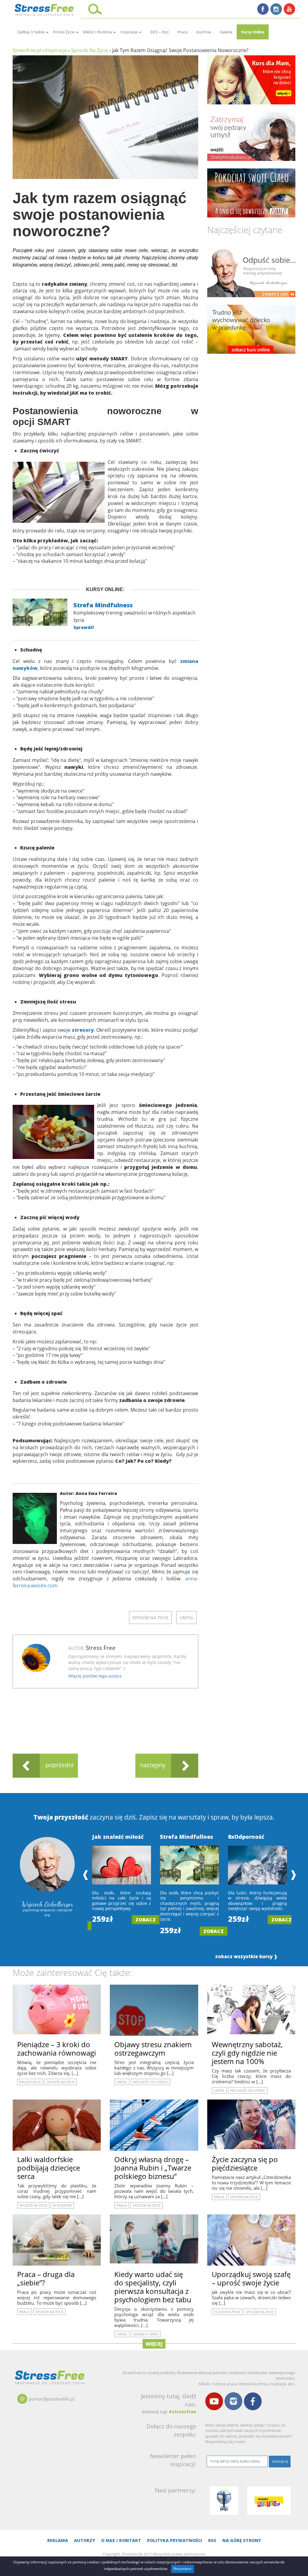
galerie (226, 32)
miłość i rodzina (98, 32)
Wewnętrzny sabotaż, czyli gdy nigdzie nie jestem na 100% (247, 2053)
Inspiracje (129, 32)
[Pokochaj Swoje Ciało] (251, 193)
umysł (186, 1618)
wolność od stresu (151, 2082)
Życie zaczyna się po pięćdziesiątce (245, 2163)
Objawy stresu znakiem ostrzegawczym (153, 2049)
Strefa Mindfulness (103, 605)
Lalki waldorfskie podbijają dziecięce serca (49, 2168)
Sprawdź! (84, 627)
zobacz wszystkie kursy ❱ (246, 1957)
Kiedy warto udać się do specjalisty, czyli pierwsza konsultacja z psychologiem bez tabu (153, 2287)
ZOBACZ (146, 1920)
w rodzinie (62, 2205)
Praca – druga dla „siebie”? (46, 2278)
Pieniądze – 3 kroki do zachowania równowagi (57, 2049)
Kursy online (253, 32)
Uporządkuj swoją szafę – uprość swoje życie (251, 2278)
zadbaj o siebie (31, 32)
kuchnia (204, 32)
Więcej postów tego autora (95, 1676)
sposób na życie (150, 1618)
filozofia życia (227, 2312)
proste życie (64, 32)
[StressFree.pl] (45, 9)
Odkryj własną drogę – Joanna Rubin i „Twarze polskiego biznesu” (153, 2168)
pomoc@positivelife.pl (52, 2399)
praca (182, 32)
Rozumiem (182, 2569)
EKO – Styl (159, 32)
